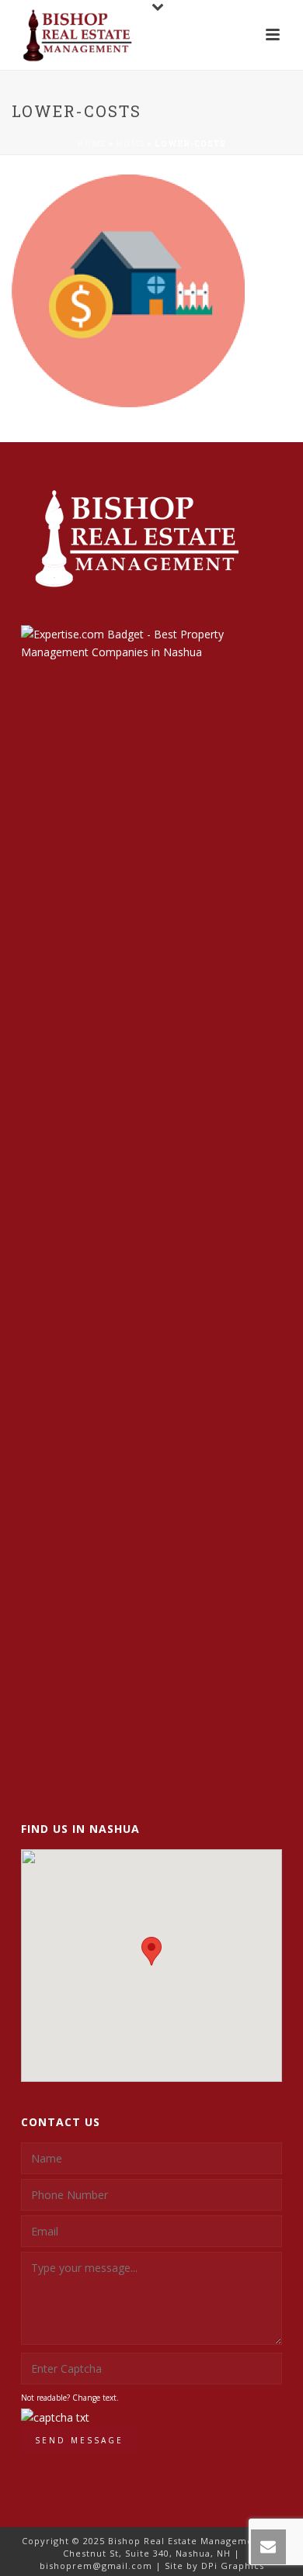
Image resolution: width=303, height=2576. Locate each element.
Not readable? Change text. (70, 2398)
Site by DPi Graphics (214, 2566)
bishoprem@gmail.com (96, 2566)
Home (92, 144)
